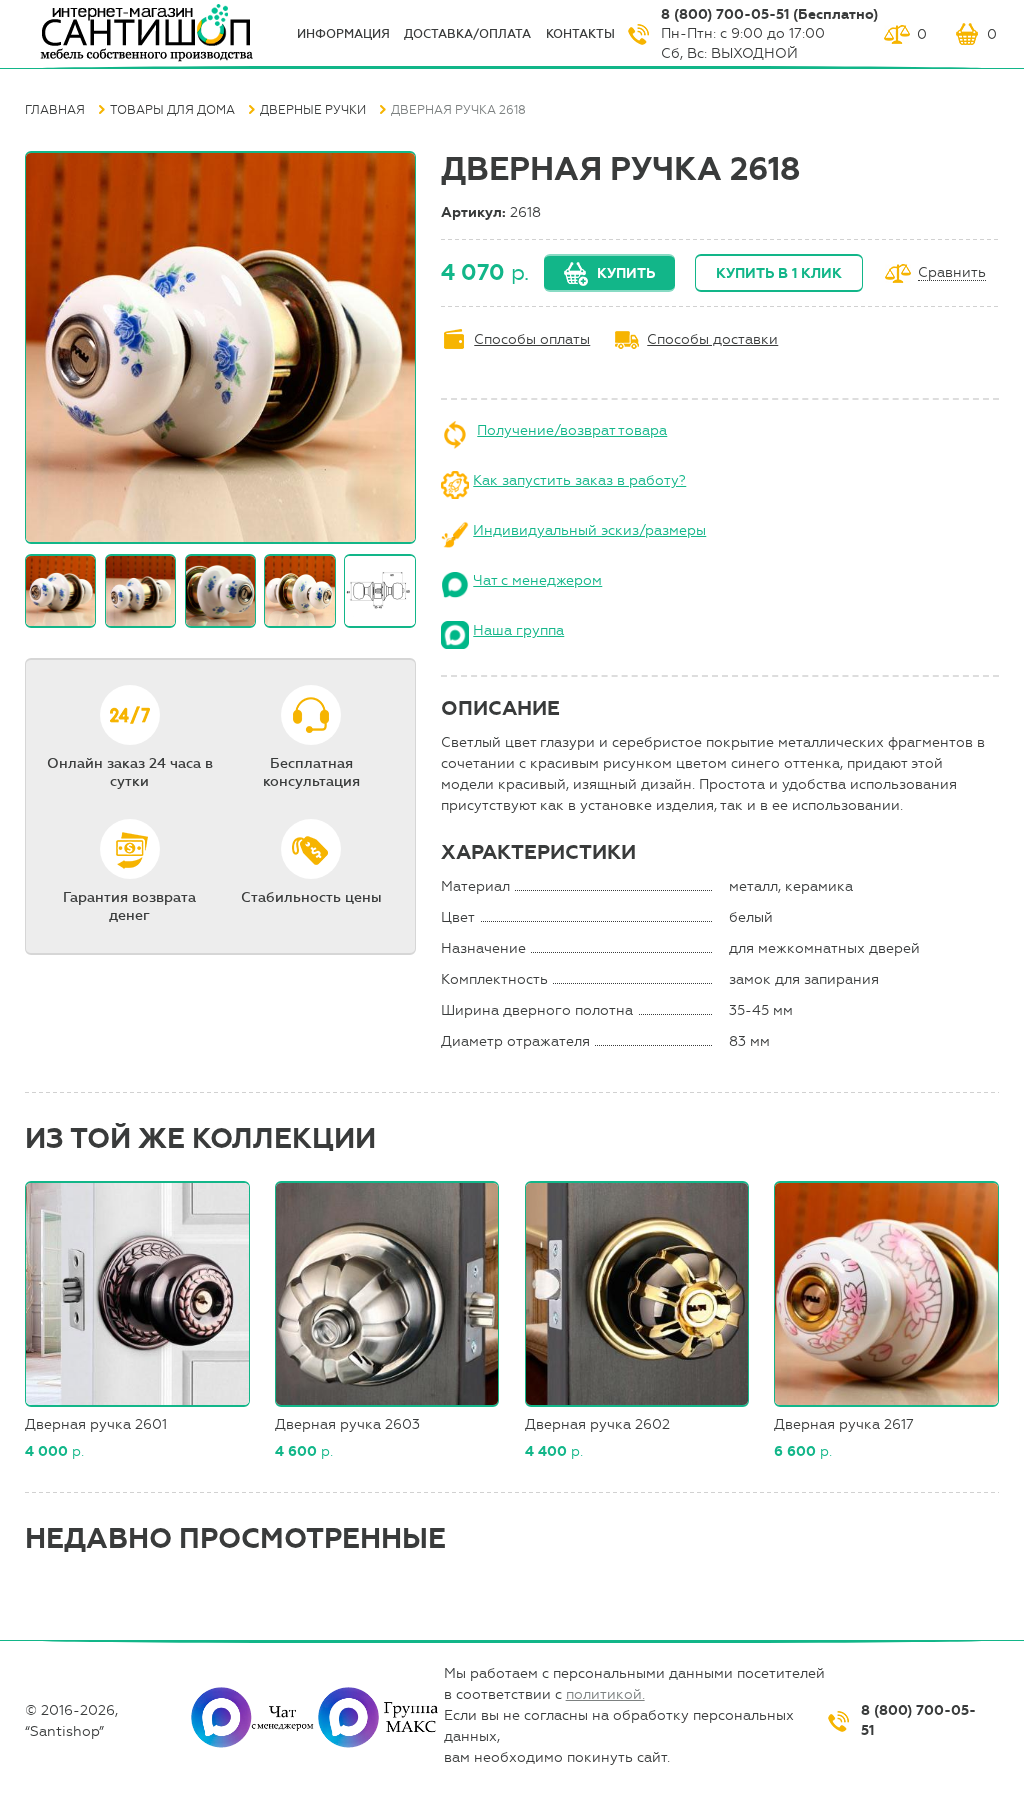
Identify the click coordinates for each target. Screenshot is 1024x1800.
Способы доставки (712, 339)
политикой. (605, 1694)
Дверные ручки (313, 110)
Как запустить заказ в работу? (579, 480)
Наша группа (518, 630)
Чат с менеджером (537, 580)
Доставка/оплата (467, 34)
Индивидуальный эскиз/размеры (589, 530)
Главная (55, 110)
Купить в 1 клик (779, 273)
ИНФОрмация (343, 34)
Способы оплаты (532, 339)
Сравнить (952, 273)
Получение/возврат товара (572, 430)
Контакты (580, 34)
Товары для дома (172, 110)
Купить (626, 273)
